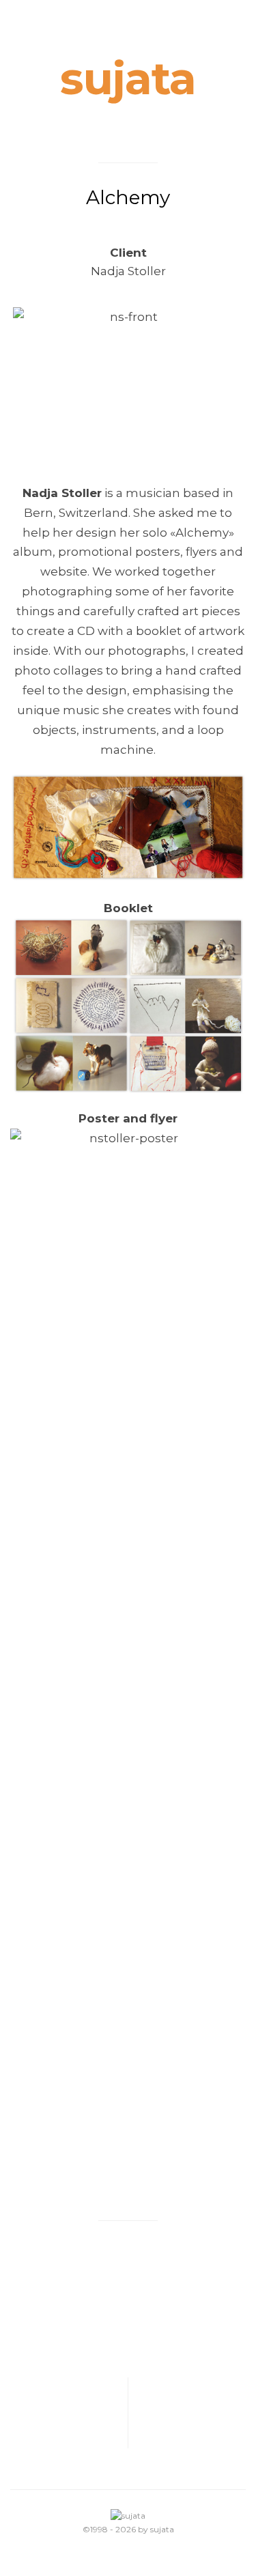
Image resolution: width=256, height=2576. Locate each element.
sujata (128, 79)
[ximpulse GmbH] (187, 2413)
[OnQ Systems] (69, 2413)
